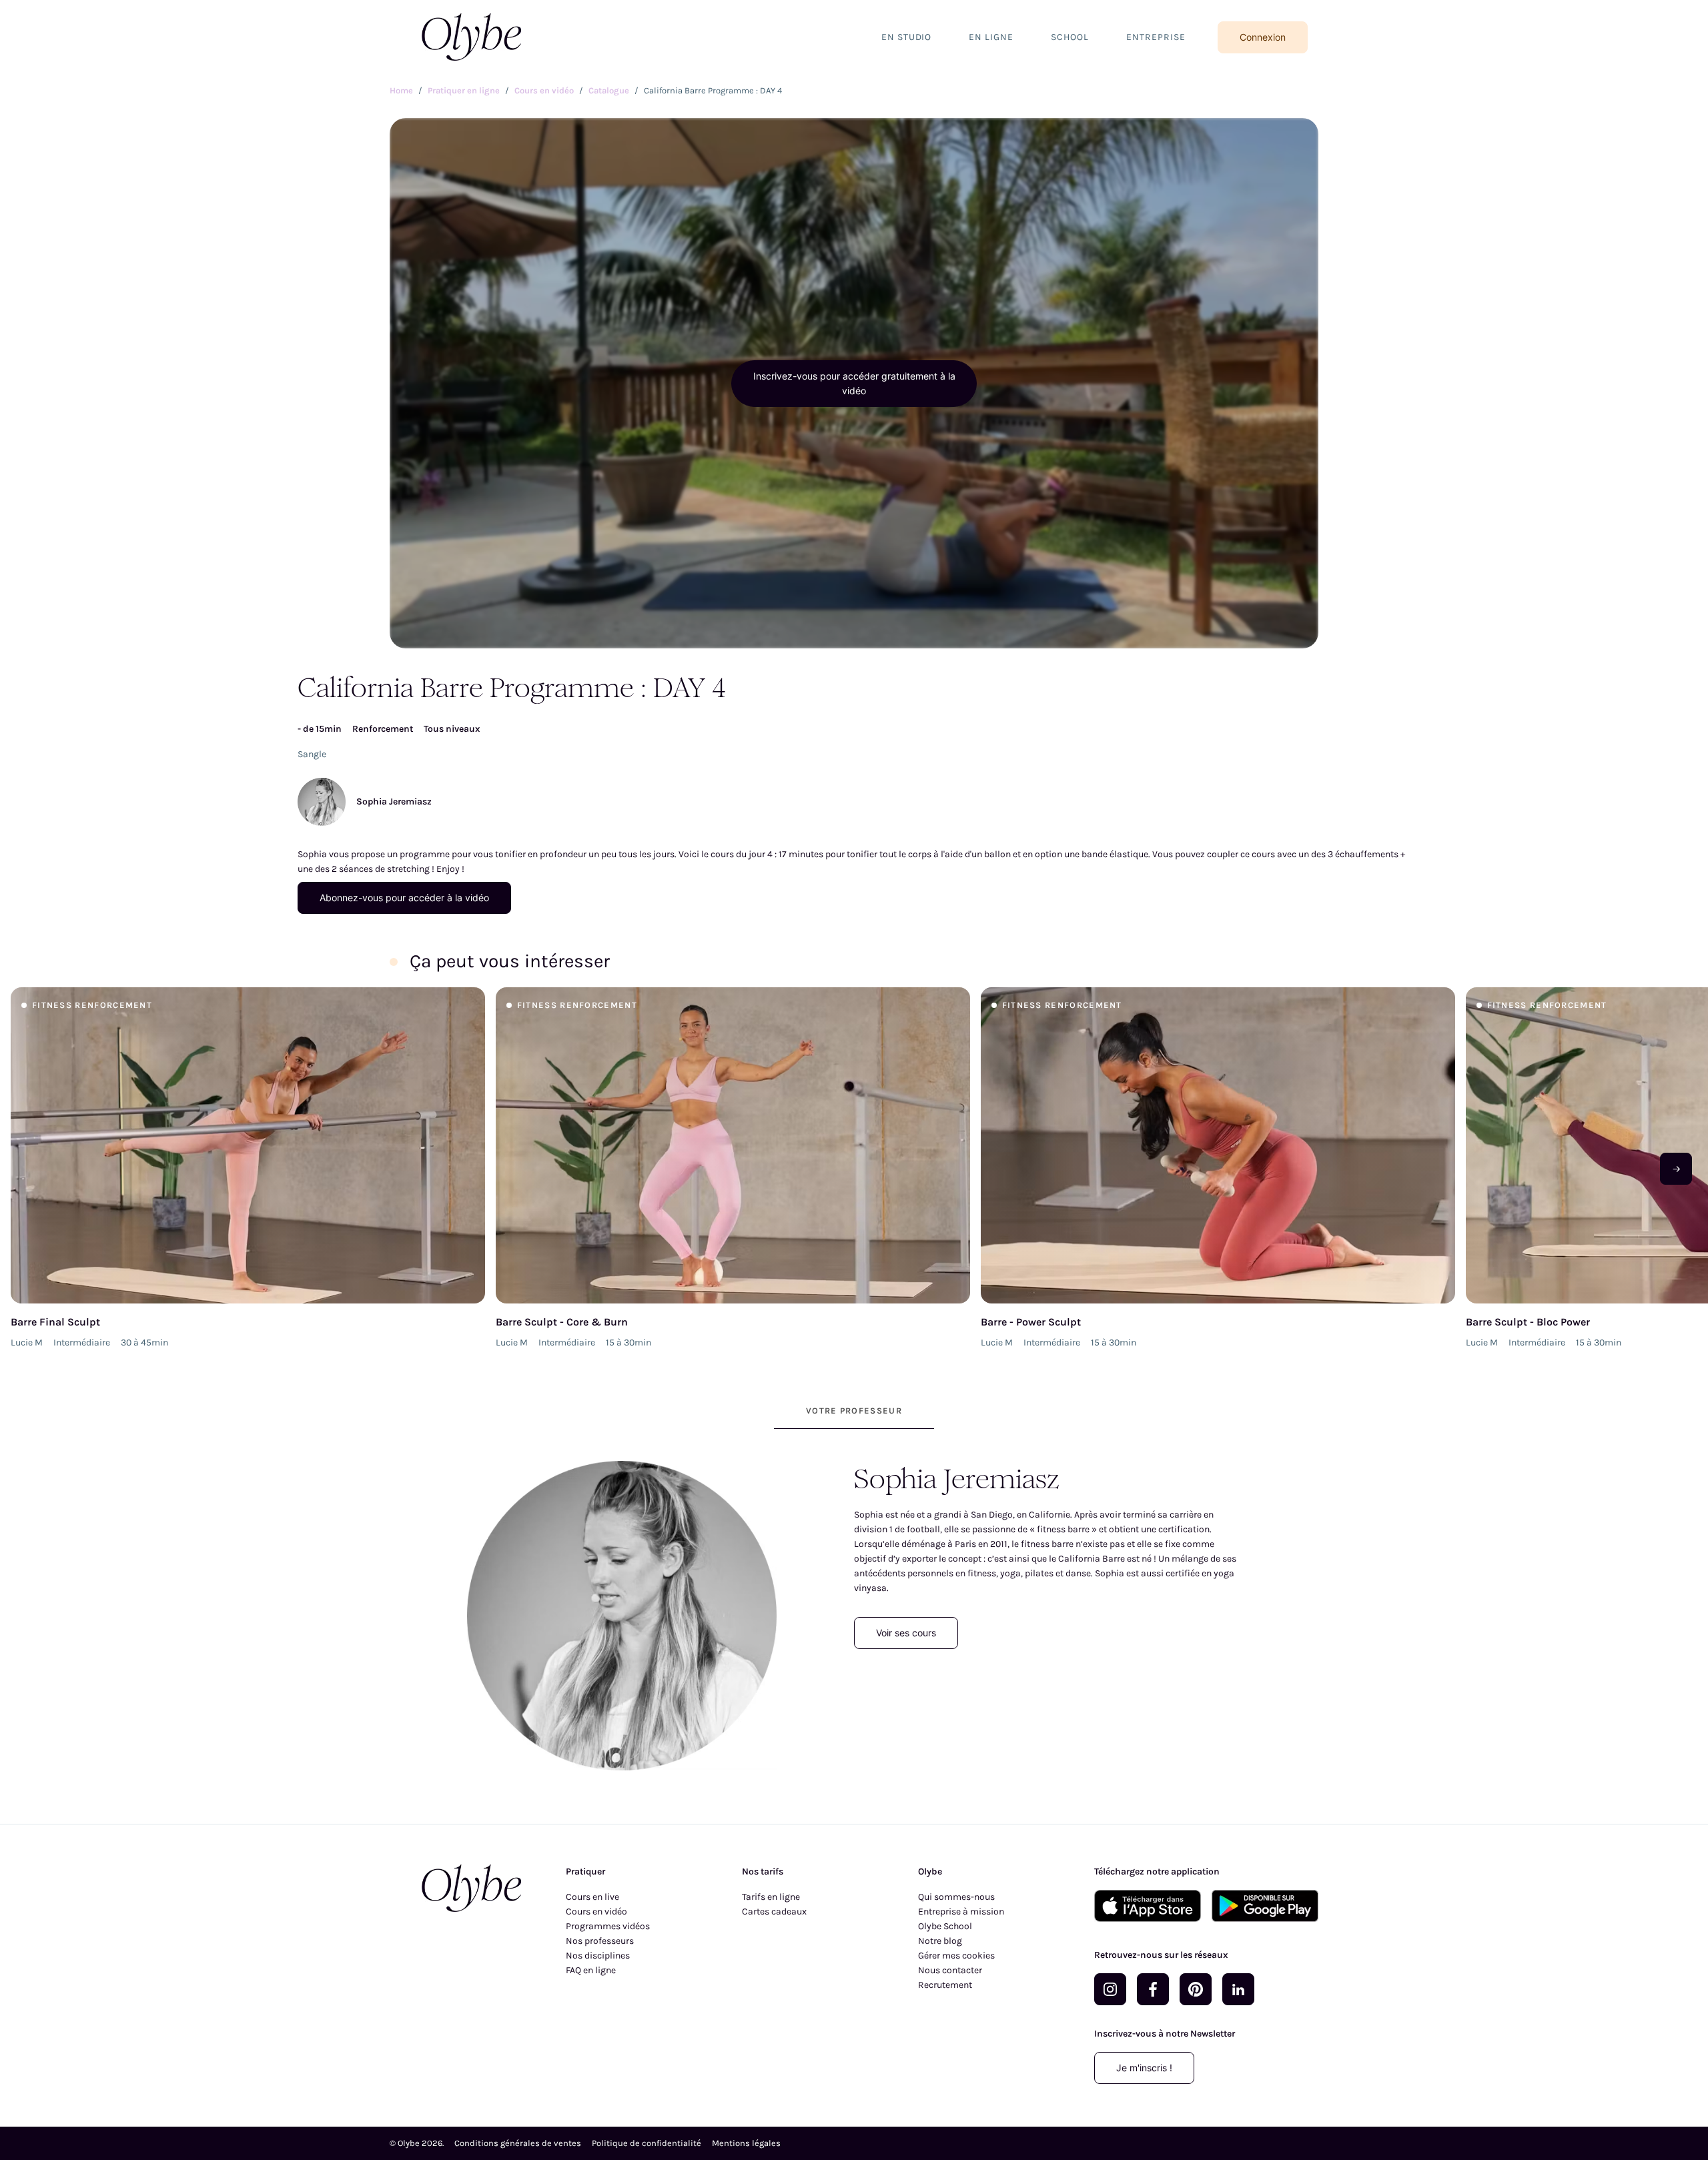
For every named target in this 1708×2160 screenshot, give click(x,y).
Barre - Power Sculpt (1031, 1322)
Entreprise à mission (961, 1912)
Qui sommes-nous (956, 1897)
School (1070, 37)
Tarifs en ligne (771, 1897)
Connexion (1263, 37)
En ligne (991, 37)
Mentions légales (746, 2143)
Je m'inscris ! (1144, 2068)
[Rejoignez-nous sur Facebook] (1153, 1989)
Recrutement (945, 1985)
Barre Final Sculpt (55, 1322)
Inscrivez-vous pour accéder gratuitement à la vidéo (854, 383)
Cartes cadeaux (774, 1912)
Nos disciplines (598, 1956)
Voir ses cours (906, 1633)
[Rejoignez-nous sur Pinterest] (1196, 1989)
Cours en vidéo (596, 1912)
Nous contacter (950, 1970)
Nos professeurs (600, 1941)
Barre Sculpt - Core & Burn (562, 1322)
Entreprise (1156, 37)
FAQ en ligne (591, 1970)
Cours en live (592, 1897)
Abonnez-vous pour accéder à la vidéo (404, 898)
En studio (907, 37)
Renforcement (383, 729)
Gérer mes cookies (956, 1956)
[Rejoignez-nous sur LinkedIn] (1238, 1989)
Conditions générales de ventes (518, 2143)
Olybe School (945, 1926)
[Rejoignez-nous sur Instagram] (1110, 1989)
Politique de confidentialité (647, 2143)
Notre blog (940, 1941)
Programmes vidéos (608, 1926)
